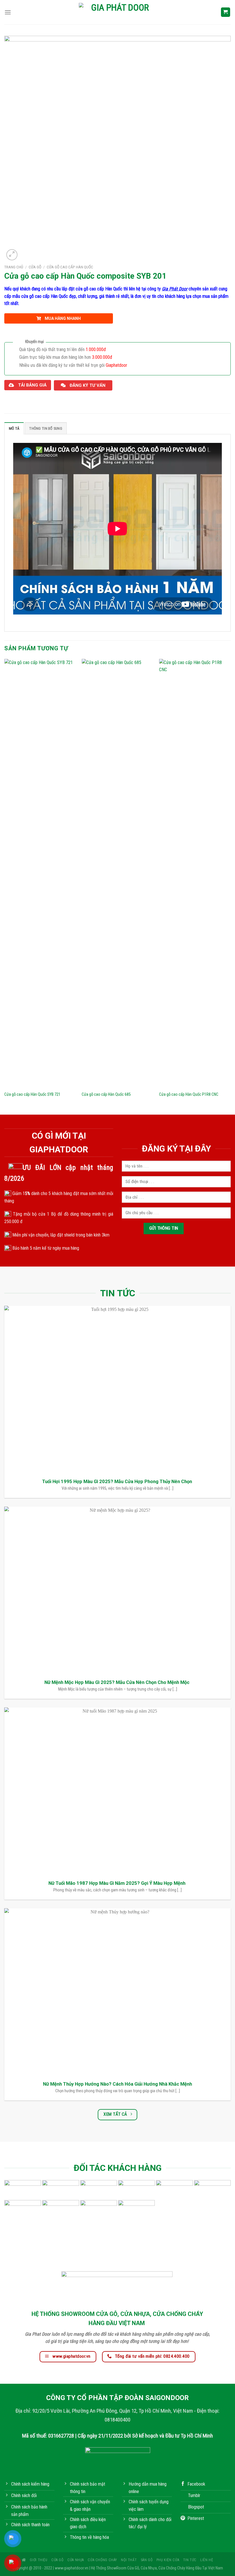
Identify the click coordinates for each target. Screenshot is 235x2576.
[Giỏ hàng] (226, 12)
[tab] (14, 428)
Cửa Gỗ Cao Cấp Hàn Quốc (70, 267)
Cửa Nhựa (76, 2560)
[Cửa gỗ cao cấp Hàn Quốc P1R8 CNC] (195, 873)
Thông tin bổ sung (46, 428)
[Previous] (5, 886)
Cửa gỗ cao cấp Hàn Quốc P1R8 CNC (189, 1094)
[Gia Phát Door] (117, 12)
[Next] (230, 886)
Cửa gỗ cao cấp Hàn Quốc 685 (106, 1094)
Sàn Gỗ (147, 2560)
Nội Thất (129, 2560)
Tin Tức (190, 2560)
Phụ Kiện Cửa (168, 2560)
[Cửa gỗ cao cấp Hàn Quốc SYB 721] (40, 873)
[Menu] (8, 12)
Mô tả (14, 428)
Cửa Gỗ (35, 267)
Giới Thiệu (39, 2560)
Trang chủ (14, 267)
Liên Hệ (207, 2560)
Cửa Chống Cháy (102, 2560)
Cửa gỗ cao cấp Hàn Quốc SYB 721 (32, 1094)
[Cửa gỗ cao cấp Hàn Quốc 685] (117, 873)
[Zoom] (12, 255)
